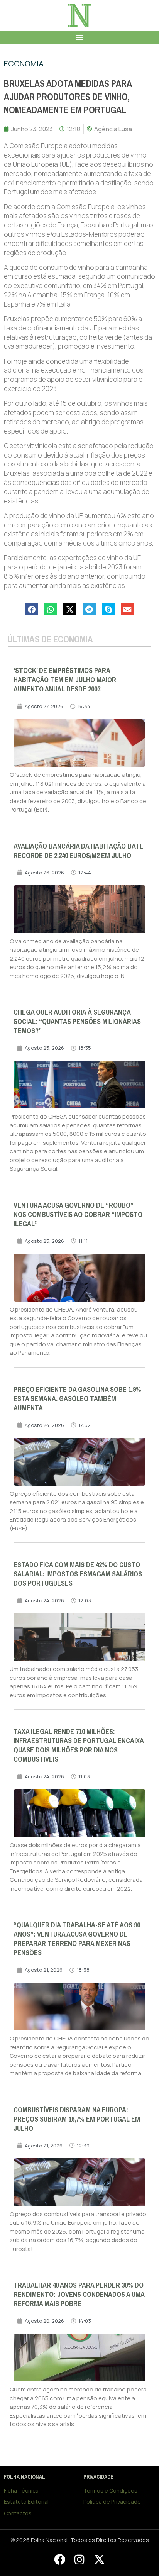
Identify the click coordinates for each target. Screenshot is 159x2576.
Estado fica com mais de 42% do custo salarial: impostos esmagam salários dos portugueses (78, 1574)
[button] (80, 37)
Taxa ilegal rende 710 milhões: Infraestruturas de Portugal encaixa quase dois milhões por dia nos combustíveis (79, 1746)
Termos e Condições (110, 2490)
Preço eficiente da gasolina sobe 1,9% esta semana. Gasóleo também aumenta (77, 1399)
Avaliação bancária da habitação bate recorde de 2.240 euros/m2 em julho (79, 851)
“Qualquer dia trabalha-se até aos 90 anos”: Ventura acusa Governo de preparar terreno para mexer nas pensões (77, 1939)
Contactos (18, 2513)
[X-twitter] (99, 2559)
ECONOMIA (24, 64)
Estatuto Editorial (26, 2502)
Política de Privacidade (112, 2502)
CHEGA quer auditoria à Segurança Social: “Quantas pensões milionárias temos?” (77, 1022)
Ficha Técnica (21, 2490)
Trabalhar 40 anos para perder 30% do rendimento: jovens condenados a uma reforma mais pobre (79, 2295)
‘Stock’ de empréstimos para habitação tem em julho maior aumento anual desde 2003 (65, 680)
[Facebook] (59, 2559)
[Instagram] (79, 2559)
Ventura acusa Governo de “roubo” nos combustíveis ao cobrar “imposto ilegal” (78, 1215)
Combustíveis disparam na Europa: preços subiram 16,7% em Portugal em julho (77, 2119)
